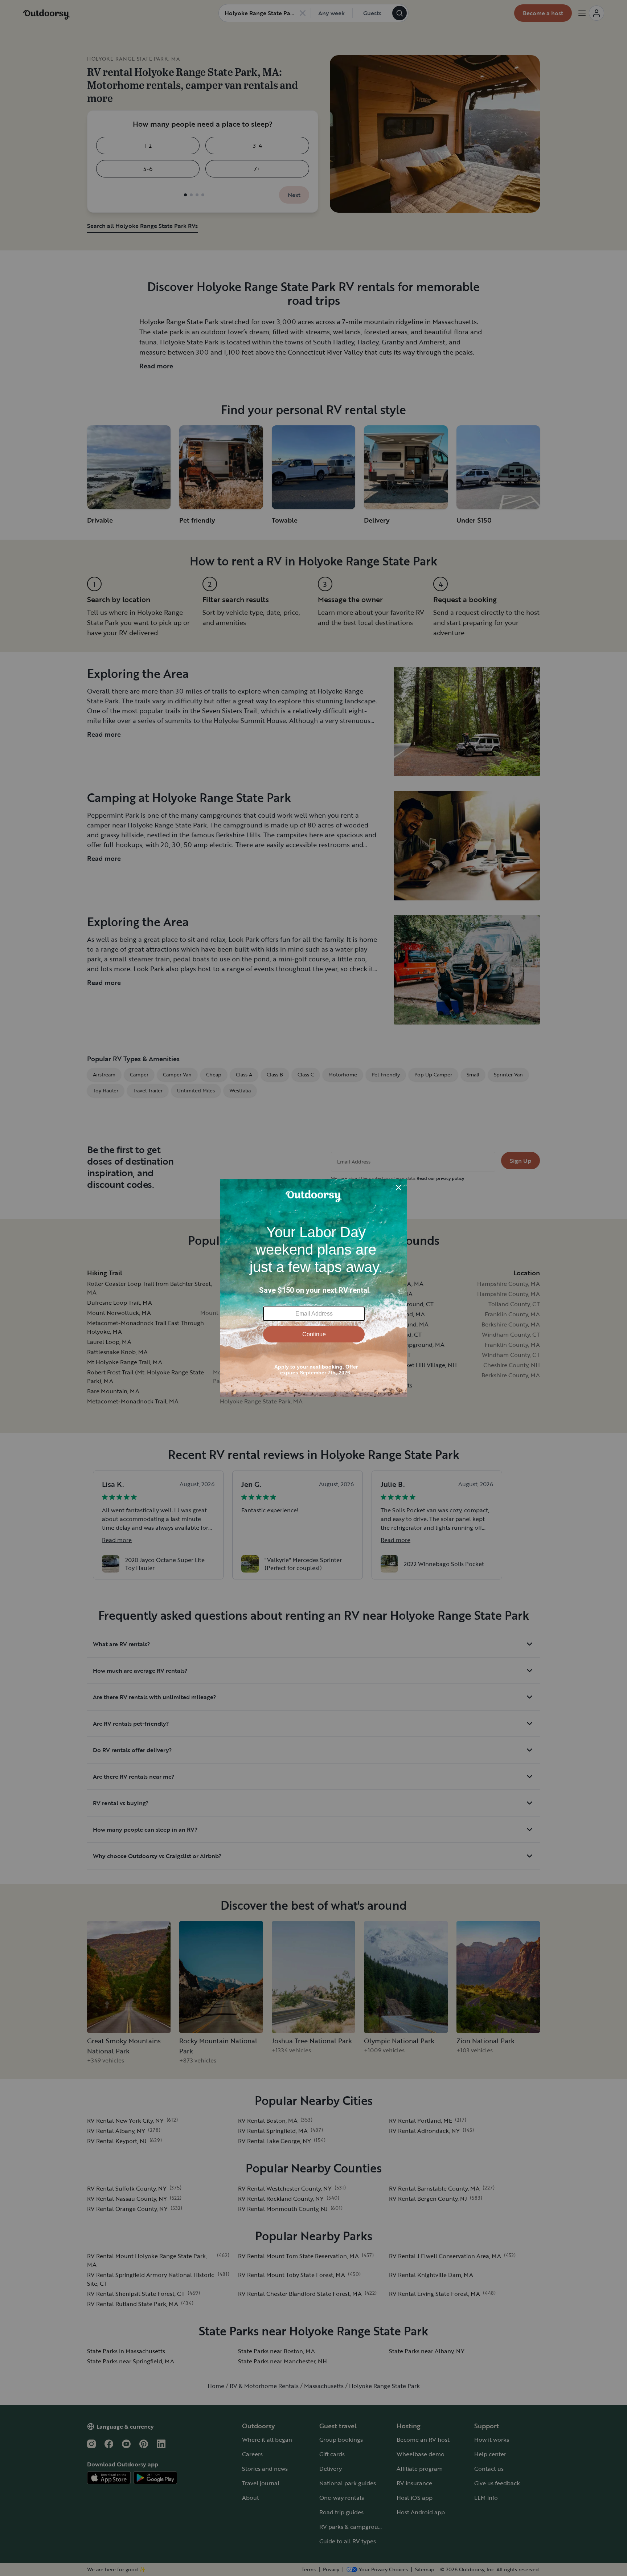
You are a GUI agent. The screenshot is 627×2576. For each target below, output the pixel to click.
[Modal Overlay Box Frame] (314, 1288)
